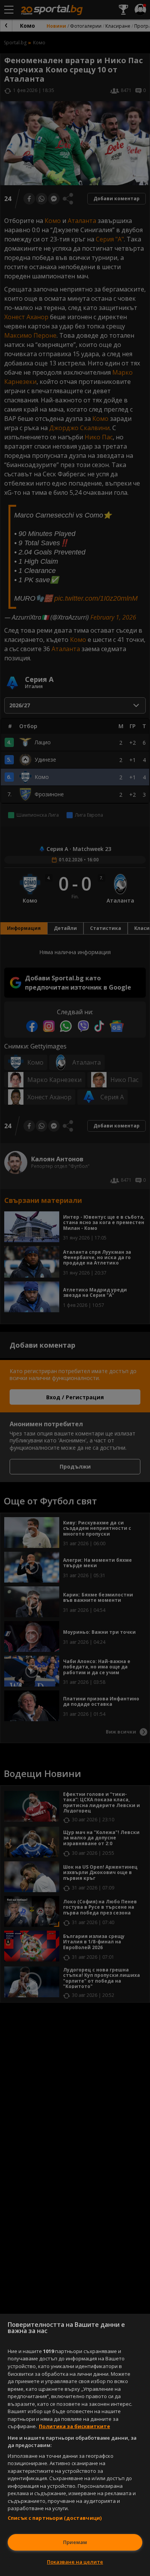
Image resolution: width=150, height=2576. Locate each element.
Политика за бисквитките (74, 2426)
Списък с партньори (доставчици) (55, 2518)
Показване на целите (75, 2562)
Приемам (75, 2542)
